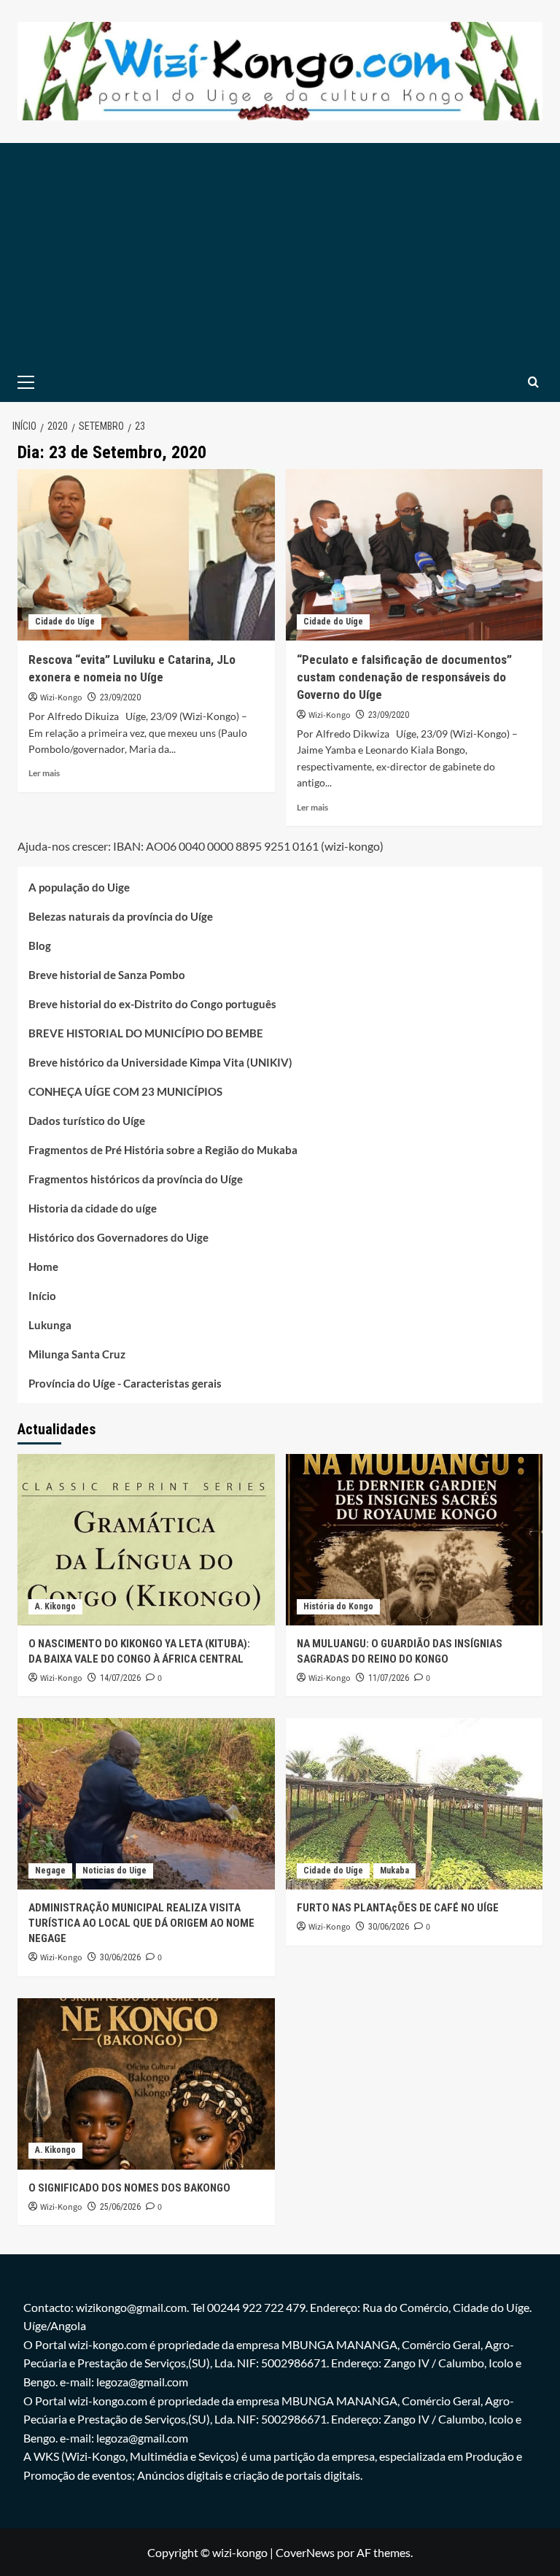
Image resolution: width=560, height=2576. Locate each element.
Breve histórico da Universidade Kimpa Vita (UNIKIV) (160, 1062)
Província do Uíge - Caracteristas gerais (125, 1383)
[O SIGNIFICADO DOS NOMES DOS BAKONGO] (146, 2084)
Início (42, 1296)
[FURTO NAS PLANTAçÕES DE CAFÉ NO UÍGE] (415, 1804)
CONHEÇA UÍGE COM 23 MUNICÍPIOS (125, 1091)
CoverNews (305, 2552)
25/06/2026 (120, 2207)
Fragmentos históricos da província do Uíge (136, 1179)
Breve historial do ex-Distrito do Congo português (152, 1004)
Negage (50, 1871)
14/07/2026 (120, 1678)
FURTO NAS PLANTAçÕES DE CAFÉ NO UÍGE (398, 1908)
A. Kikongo (55, 1606)
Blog (40, 945)
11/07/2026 (389, 1678)
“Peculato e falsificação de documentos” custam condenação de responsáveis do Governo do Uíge (404, 677)
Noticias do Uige (114, 1871)
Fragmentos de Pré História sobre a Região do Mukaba (163, 1150)
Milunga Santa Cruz (77, 1354)
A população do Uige (79, 887)
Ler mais (44, 773)
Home (43, 1266)
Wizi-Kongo (61, 698)
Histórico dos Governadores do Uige (118, 1237)
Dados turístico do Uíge (87, 1121)
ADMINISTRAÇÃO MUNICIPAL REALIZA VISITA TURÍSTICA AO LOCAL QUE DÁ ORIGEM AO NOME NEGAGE (141, 1923)
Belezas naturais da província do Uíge (121, 916)
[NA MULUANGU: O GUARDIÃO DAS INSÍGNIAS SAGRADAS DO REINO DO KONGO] (415, 1540)
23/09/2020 (120, 697)
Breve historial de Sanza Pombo (107, 975)
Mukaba (394, 1871)
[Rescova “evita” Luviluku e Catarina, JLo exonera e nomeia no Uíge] (146, 555)
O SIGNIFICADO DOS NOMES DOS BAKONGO (129, 2188)
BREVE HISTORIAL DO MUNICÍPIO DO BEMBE (146, 1033)
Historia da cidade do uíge (93, 1208)
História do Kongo (338, 1606)
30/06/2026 (120, 1957)
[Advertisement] (280, 252)
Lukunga (50, 1325)
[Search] (533, 382)
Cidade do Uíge (65, 622)
